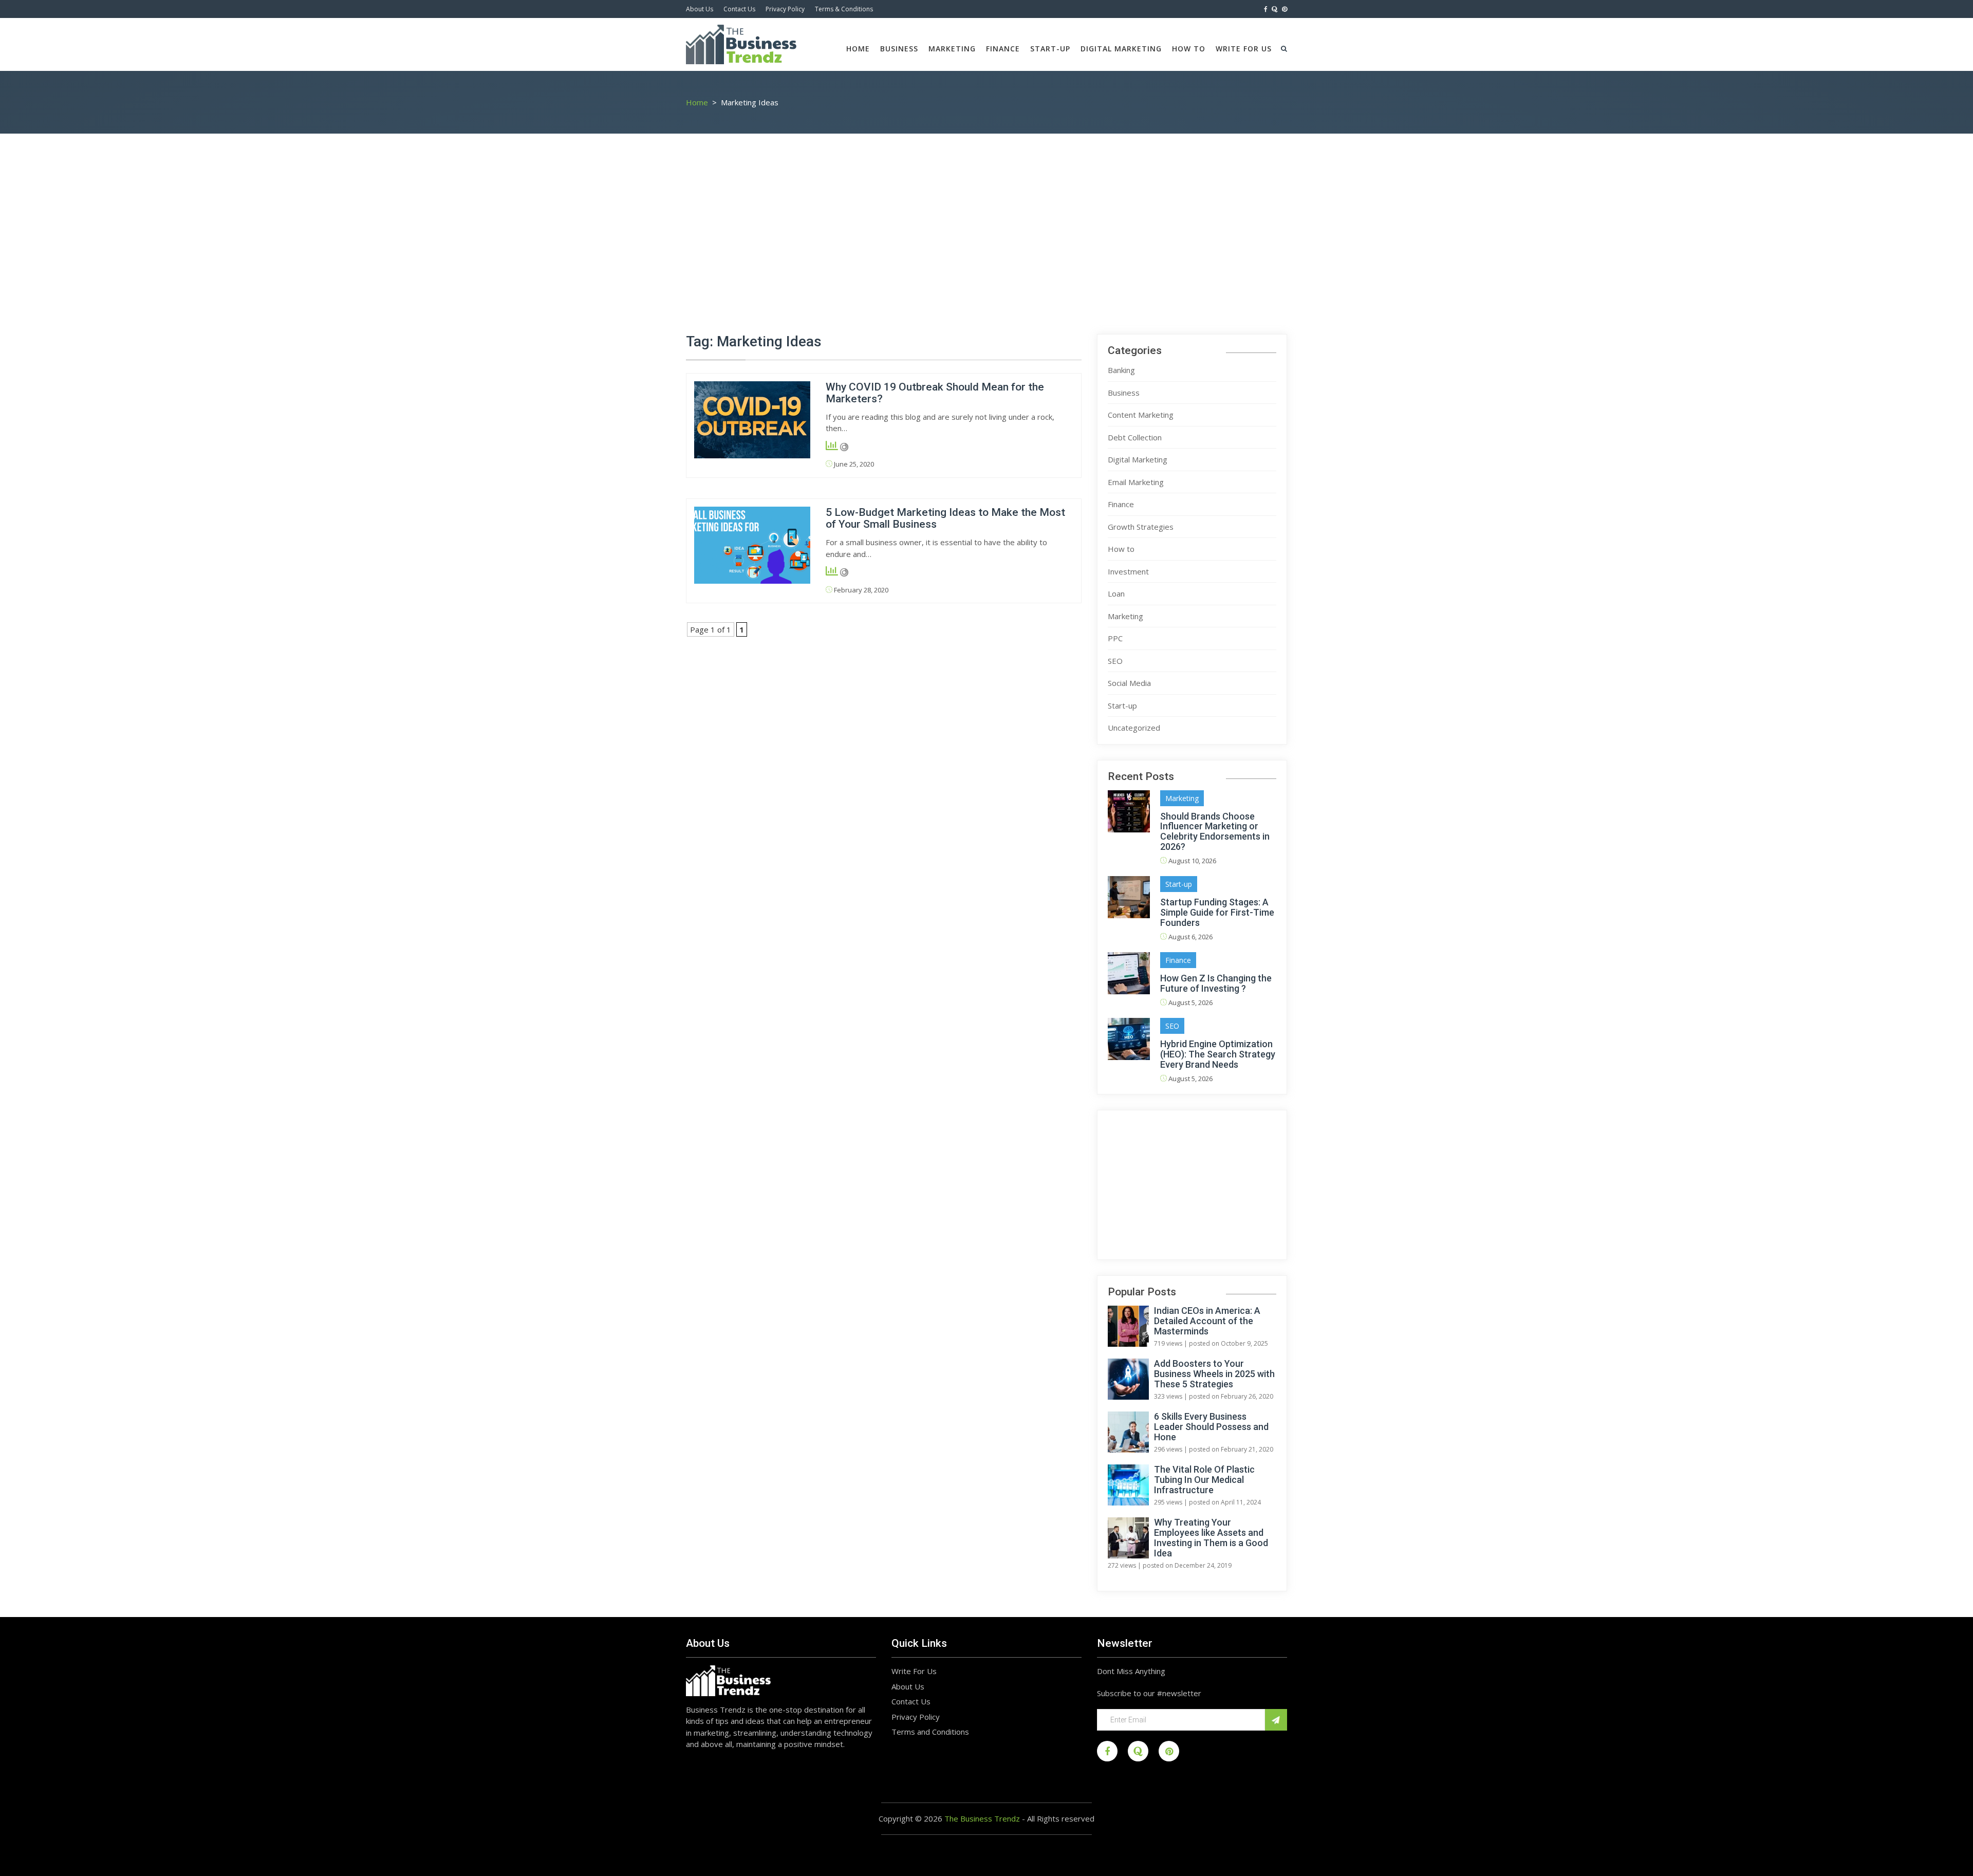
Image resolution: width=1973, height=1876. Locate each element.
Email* (1181, 1720)
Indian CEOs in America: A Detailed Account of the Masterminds (1207, 1321)
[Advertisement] (986, 236)
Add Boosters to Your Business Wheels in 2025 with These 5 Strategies (1214, 1374)
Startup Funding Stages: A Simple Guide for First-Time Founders (1217, 912)
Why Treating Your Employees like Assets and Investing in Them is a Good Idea (1211, 1538)
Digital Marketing (1121, 49)
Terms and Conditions (930, 1732)
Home (858, 49)
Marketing (952, 49)
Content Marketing (1141, 415)
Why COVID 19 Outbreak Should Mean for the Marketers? (935, 393)
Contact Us (739, 9)
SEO (1115, 661)
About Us (700, 9)
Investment (1128, 571)
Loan (1116, 593)
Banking (1121, 370)
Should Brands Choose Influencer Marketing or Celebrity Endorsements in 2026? (1215, 831)
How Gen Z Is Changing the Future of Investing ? (1216, 983)
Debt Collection (1135, 437)
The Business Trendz (982, 1818)
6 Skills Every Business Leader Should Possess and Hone (1211, 1427)
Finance (1003, 49)
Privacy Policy (785, 9)
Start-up (1050, 49)
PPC (1115, 638)
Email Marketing (1136, 482)
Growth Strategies (1141, 527)
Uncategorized (1134, 728)
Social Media (1129, 683)
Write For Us (1244, 49)
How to (1189, 49)
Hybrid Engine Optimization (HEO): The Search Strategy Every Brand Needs (1218, 1054)
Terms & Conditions (844, 9)
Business (899, 49)
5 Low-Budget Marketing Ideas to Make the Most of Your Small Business (945, 518)
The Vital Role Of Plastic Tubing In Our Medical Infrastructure (1204, 1480)
